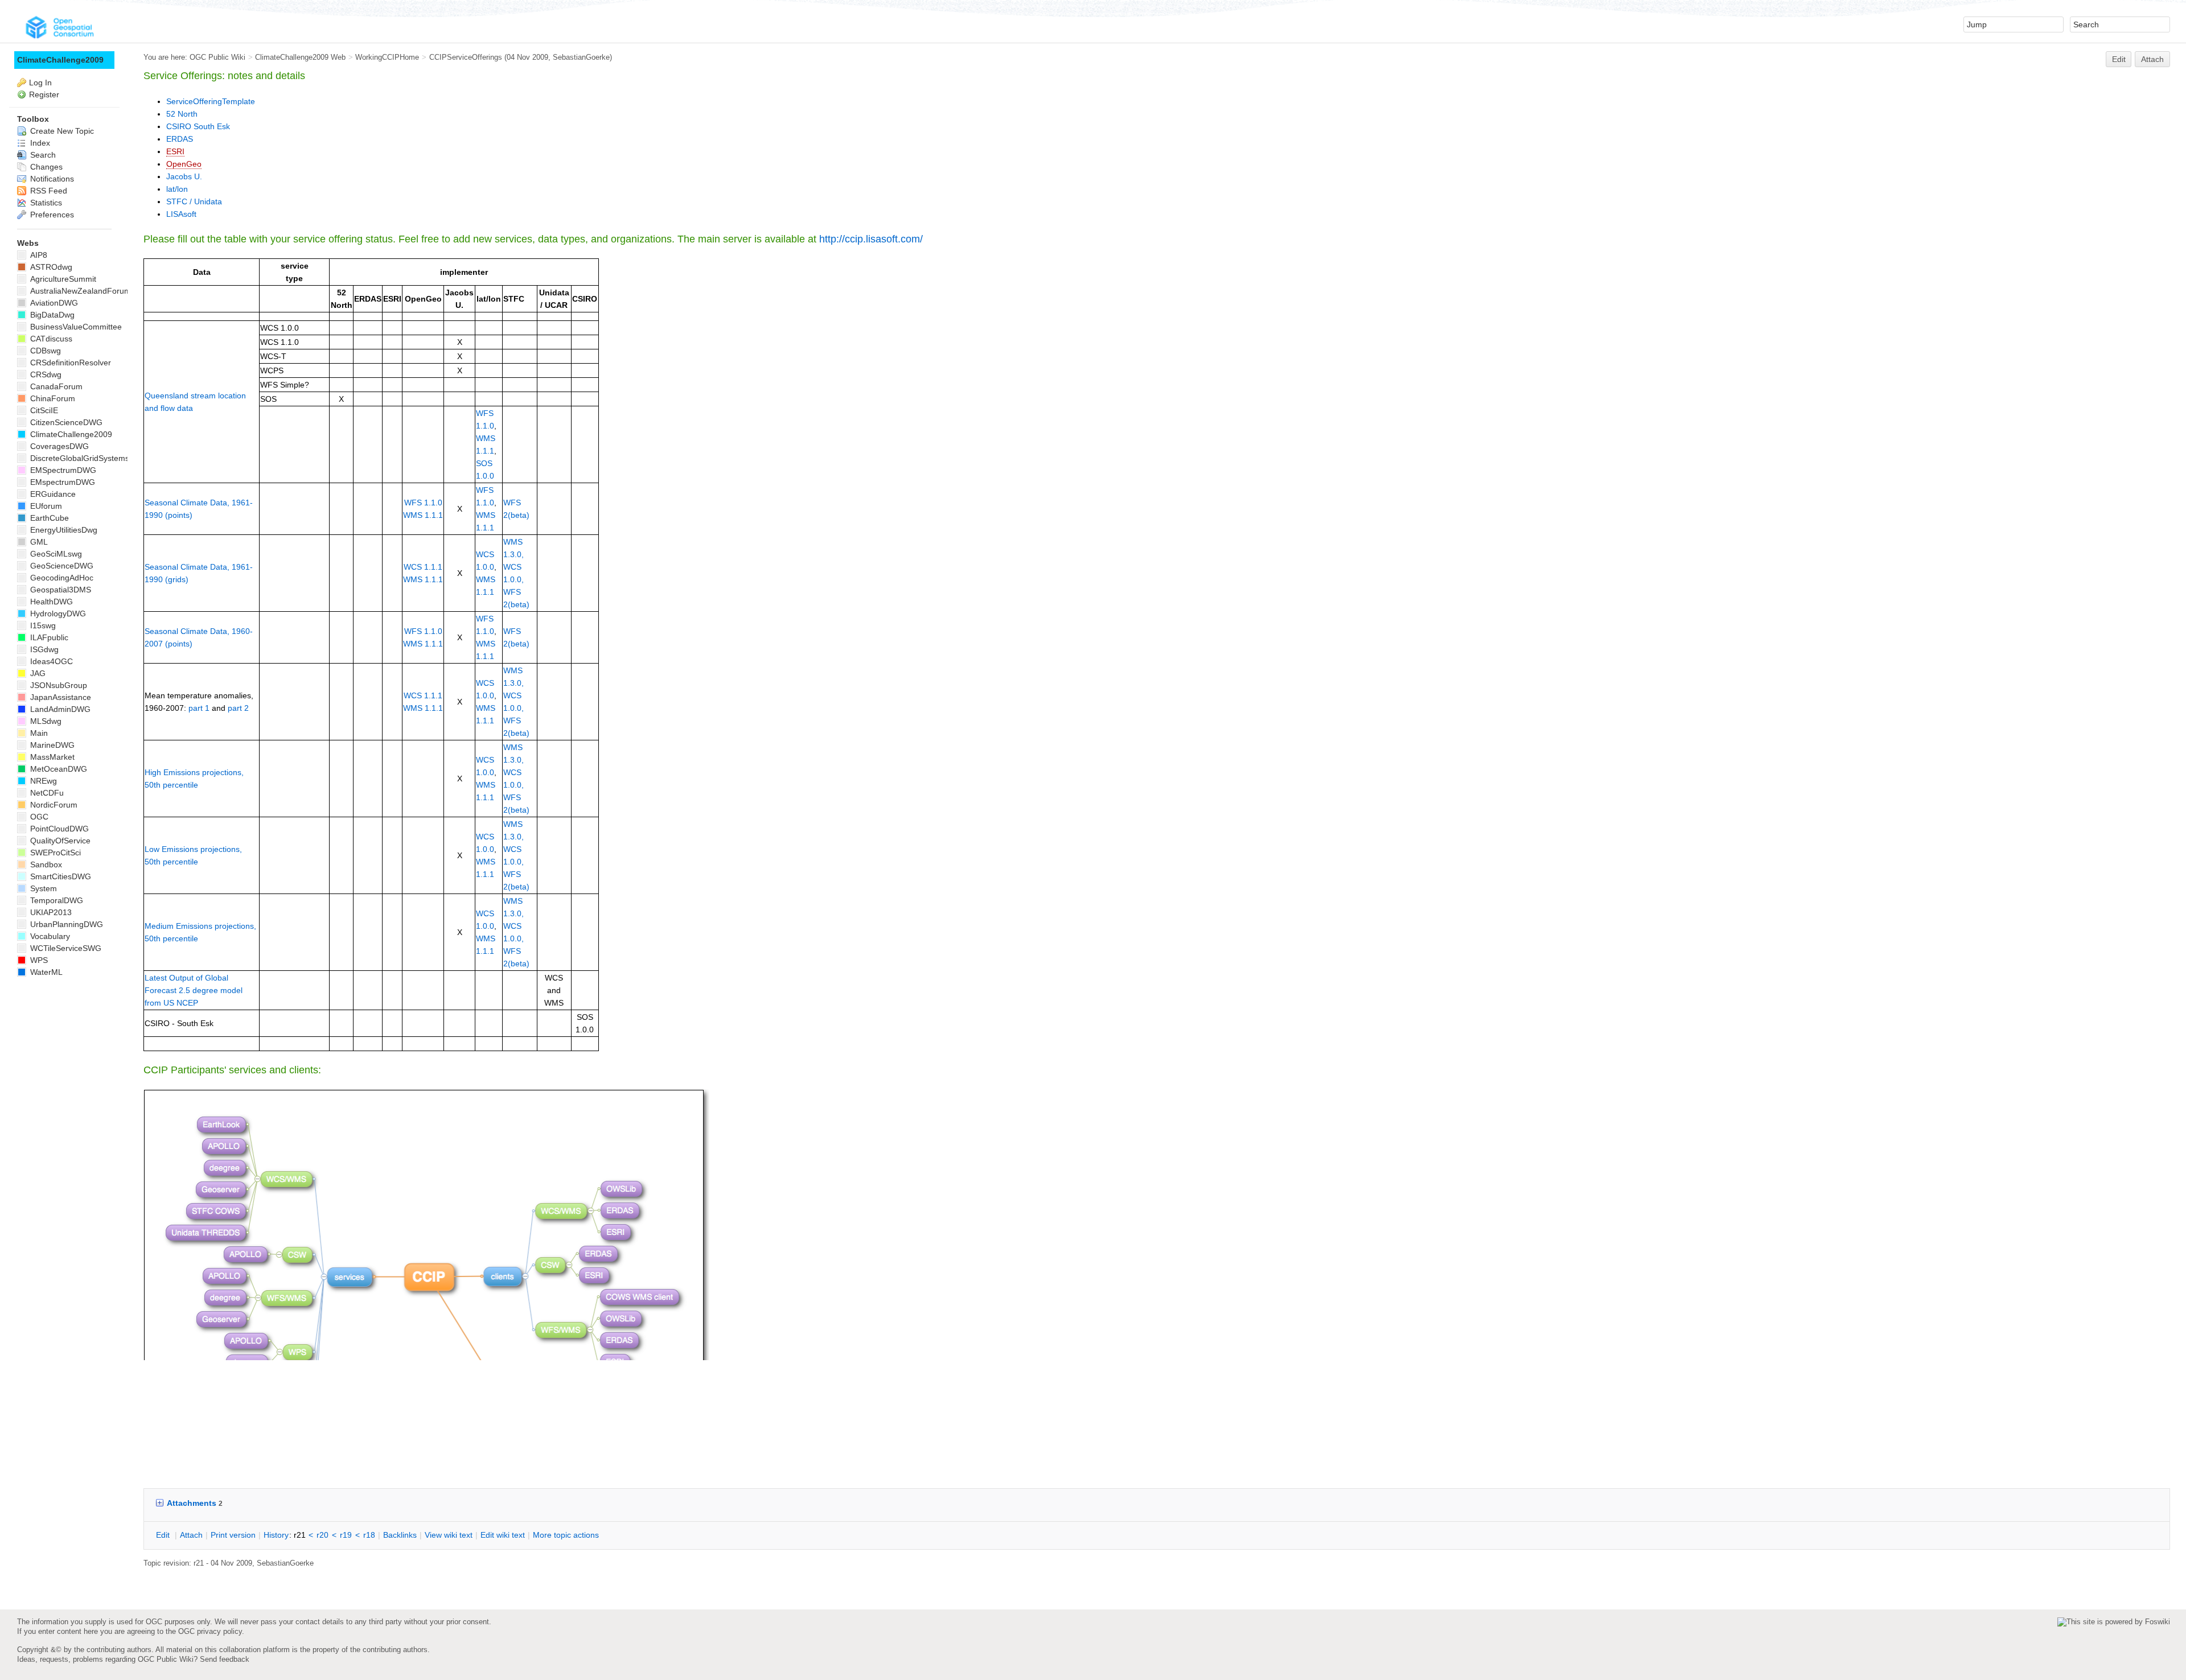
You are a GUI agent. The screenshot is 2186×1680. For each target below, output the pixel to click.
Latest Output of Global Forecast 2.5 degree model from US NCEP (194, 990)
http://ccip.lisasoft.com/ (871, 239)
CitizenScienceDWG (65, 422)
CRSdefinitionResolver (69, 363)
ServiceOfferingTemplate (211, 101)
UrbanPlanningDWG (65, 924)
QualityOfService (59, 841)
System (42, 888)
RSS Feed (48, 191)
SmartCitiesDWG (59, 876)
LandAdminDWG (59, 709)
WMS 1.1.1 (423, 515)
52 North (182, 114)
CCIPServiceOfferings (466, 57)
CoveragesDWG (58, 446)
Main (38, 733)
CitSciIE (43, 410)
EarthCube (48, 518)
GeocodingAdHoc (61, 578)
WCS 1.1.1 (423, 567)
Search (42, 155)
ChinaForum (52, 398)
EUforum (45, 506)
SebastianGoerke (581, 57)
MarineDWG (51, 745)
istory (276, 1535)
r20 (322, 1535)
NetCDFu (46, 793)
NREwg (42, 781)
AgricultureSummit (62, 279)
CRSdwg (45, 374)
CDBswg (44, 351)
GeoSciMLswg (55, 554)
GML (38, 542)
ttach (191, 1535)
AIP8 (38, 255)
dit (164, 1535)
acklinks (400, 1535)
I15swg (42, 625)
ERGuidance (52, 494)
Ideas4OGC (50, 661)
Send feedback (225, 1659)
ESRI (175, 151)
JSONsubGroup (57, 685)
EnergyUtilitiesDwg (63, 530)
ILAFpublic (48, 637)
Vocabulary (49, 936)
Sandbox (45, 864)
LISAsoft (181, 214)
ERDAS (180, 139)
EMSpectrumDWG (62, 470)
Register (44, 94)
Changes (45, 167)
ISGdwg (43, 649)
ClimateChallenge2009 (60, 60)
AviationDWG (53, 303)
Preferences (51, 215)
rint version (233, 1535)
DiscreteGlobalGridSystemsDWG (88, 458)
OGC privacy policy (210, 1631)
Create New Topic (61, 131)
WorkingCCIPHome (387, 57)
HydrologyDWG (57, 613)
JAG (37, 673)
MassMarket (51, 757)
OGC (38, 817)
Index (39, 143)
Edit (2119, 59)
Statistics (45, 203)
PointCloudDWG (58, 829)
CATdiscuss (50, 339)
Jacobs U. (184, 176)
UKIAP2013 (50, 912)
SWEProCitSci (54, 853)
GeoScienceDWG (61, 566)
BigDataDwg (51, 315)
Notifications (51, 179)
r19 (346, 1535)
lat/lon (177, 189)
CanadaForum (55, 386)
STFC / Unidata (194, 201)
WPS (38, 960)
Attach (2152, 59)
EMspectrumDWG (61, 482)
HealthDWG (50, 602)
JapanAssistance (59, 697)
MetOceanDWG (57, 769)
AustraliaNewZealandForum (79, 291)
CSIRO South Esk (198, 126)
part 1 (199, 708)
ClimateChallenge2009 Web (300, 57)
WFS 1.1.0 (423, 503)
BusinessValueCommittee (75, 327)
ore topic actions (566, 1535)
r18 (369, 1535)
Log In (40, 83)
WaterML (45, 972)
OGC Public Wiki (217, 57)
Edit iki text (503, 1535)
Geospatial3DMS (59, 590)
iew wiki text (449, 1535)
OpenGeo (184, 164)
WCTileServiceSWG (65, 948)
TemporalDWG (56, 900)
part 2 (238, 708)
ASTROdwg (50, 267)
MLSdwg (45, 721)
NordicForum (53, 805)
